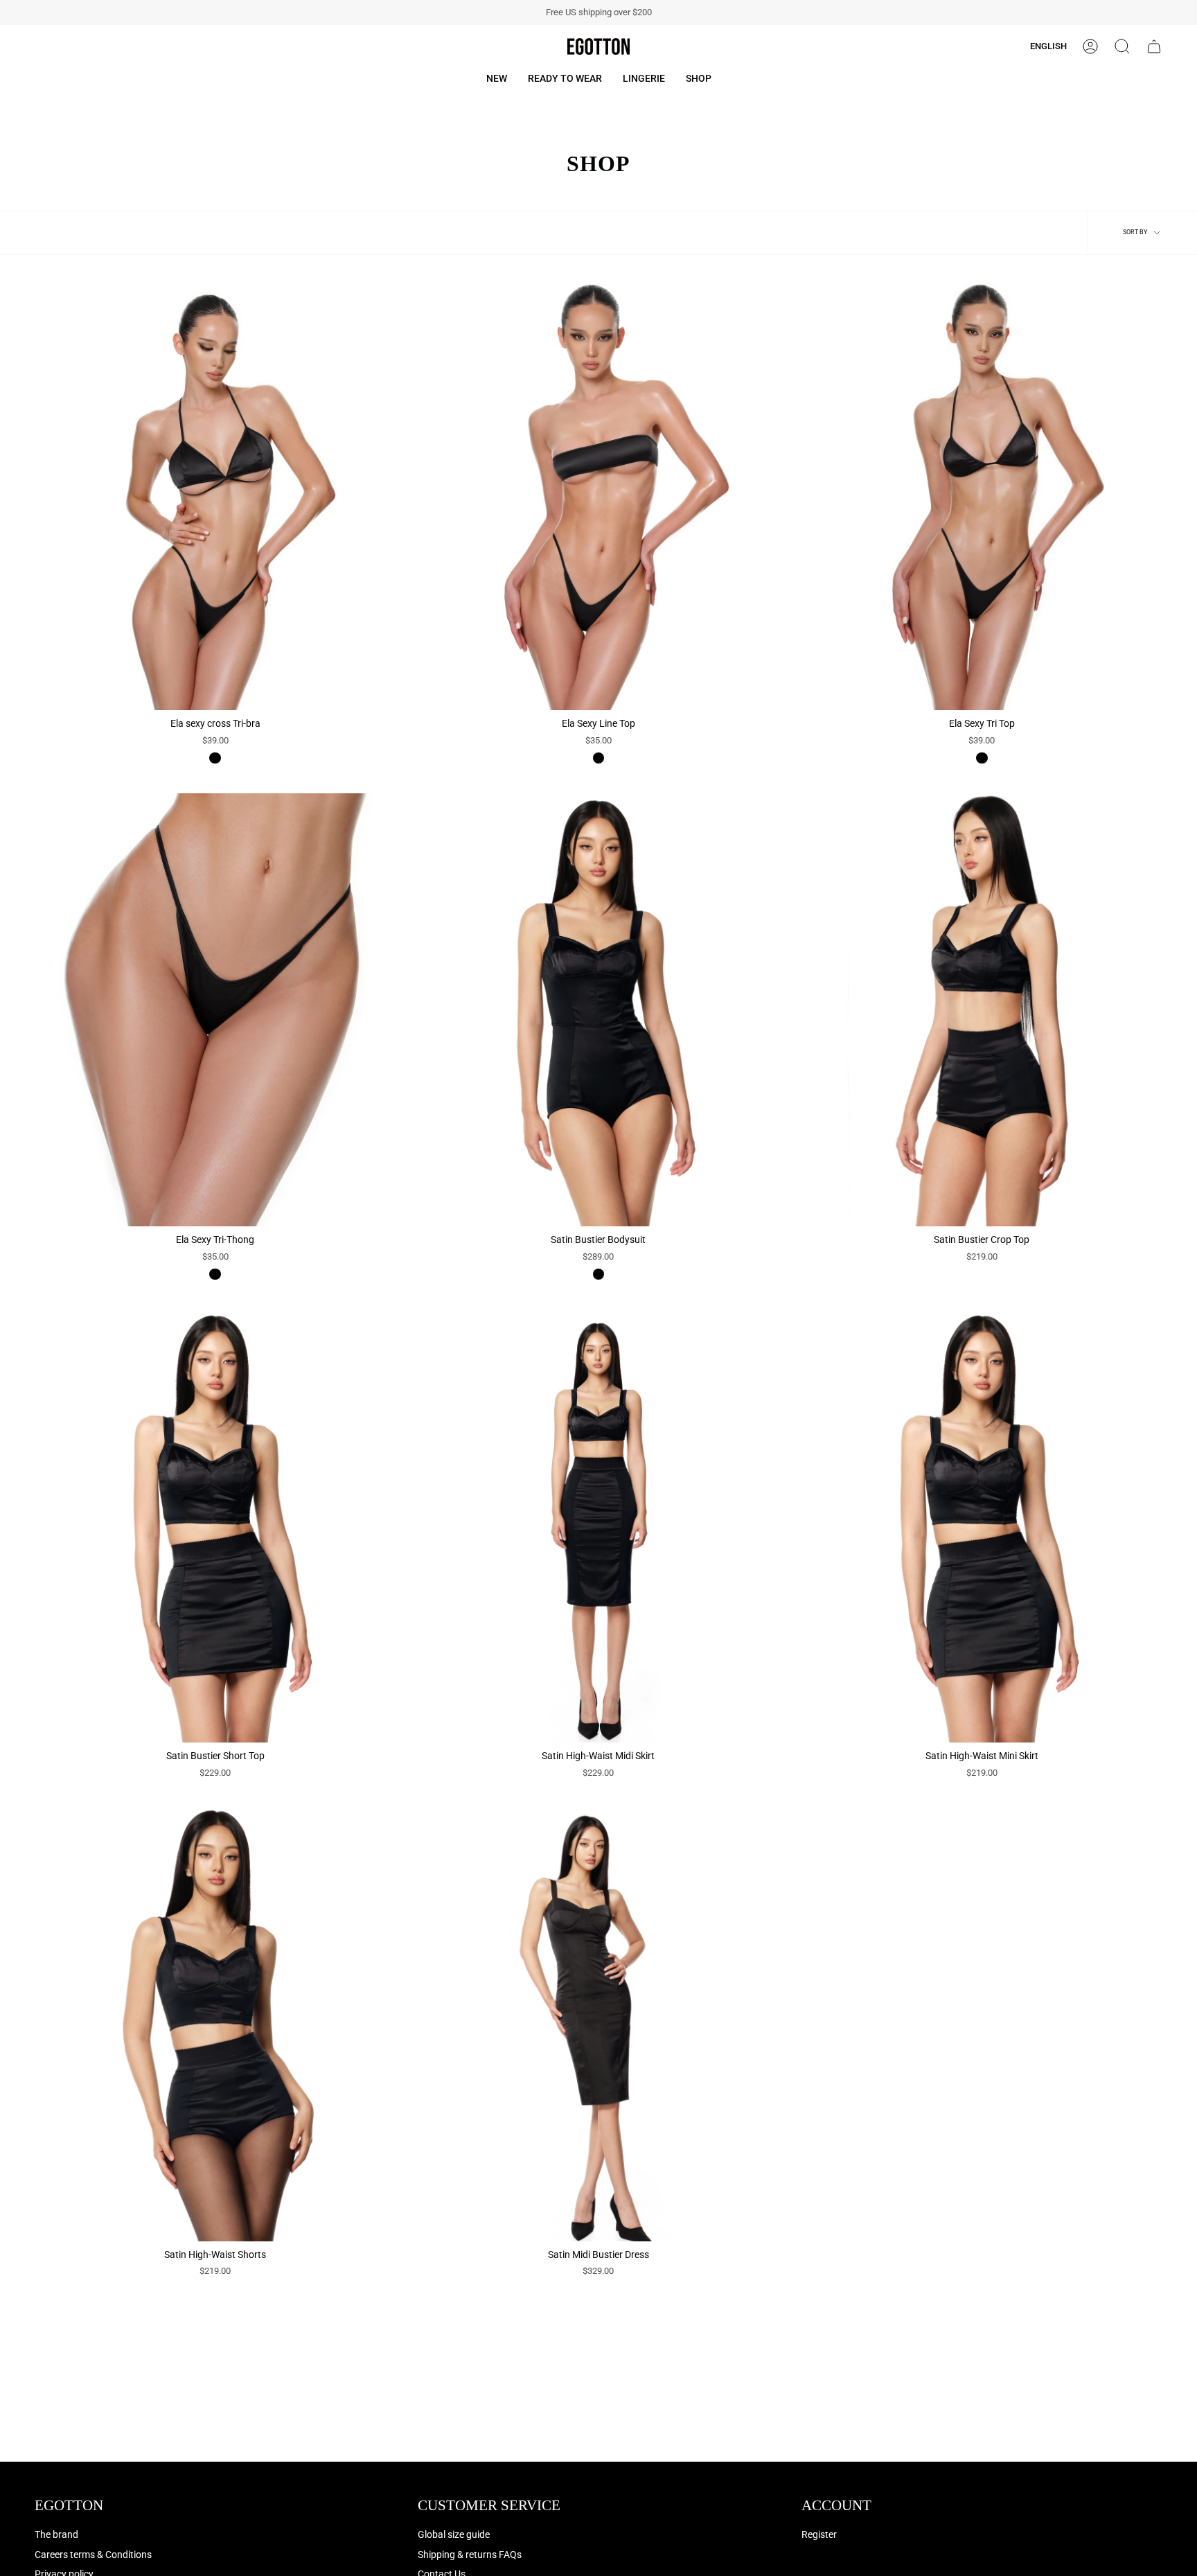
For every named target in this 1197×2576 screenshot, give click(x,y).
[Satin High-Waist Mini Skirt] (982, 1526)
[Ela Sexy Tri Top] (982, 494)
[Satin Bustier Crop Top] (982, 1010)
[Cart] (1154, 46)
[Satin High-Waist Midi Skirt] (598, 1526)
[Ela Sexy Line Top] (598, 494)
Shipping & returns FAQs (470, 2555)
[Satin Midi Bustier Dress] (598, 2024)
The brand (56, 2535)
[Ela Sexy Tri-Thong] (215, 1010)
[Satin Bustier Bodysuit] (598, 1010)
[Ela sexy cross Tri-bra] (215, 494)
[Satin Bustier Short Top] (215, 1526)
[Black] (215, 758)
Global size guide (454, 2535)
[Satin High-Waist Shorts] (215, 2024)
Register (819, 2535)
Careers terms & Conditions (93, 2555)
